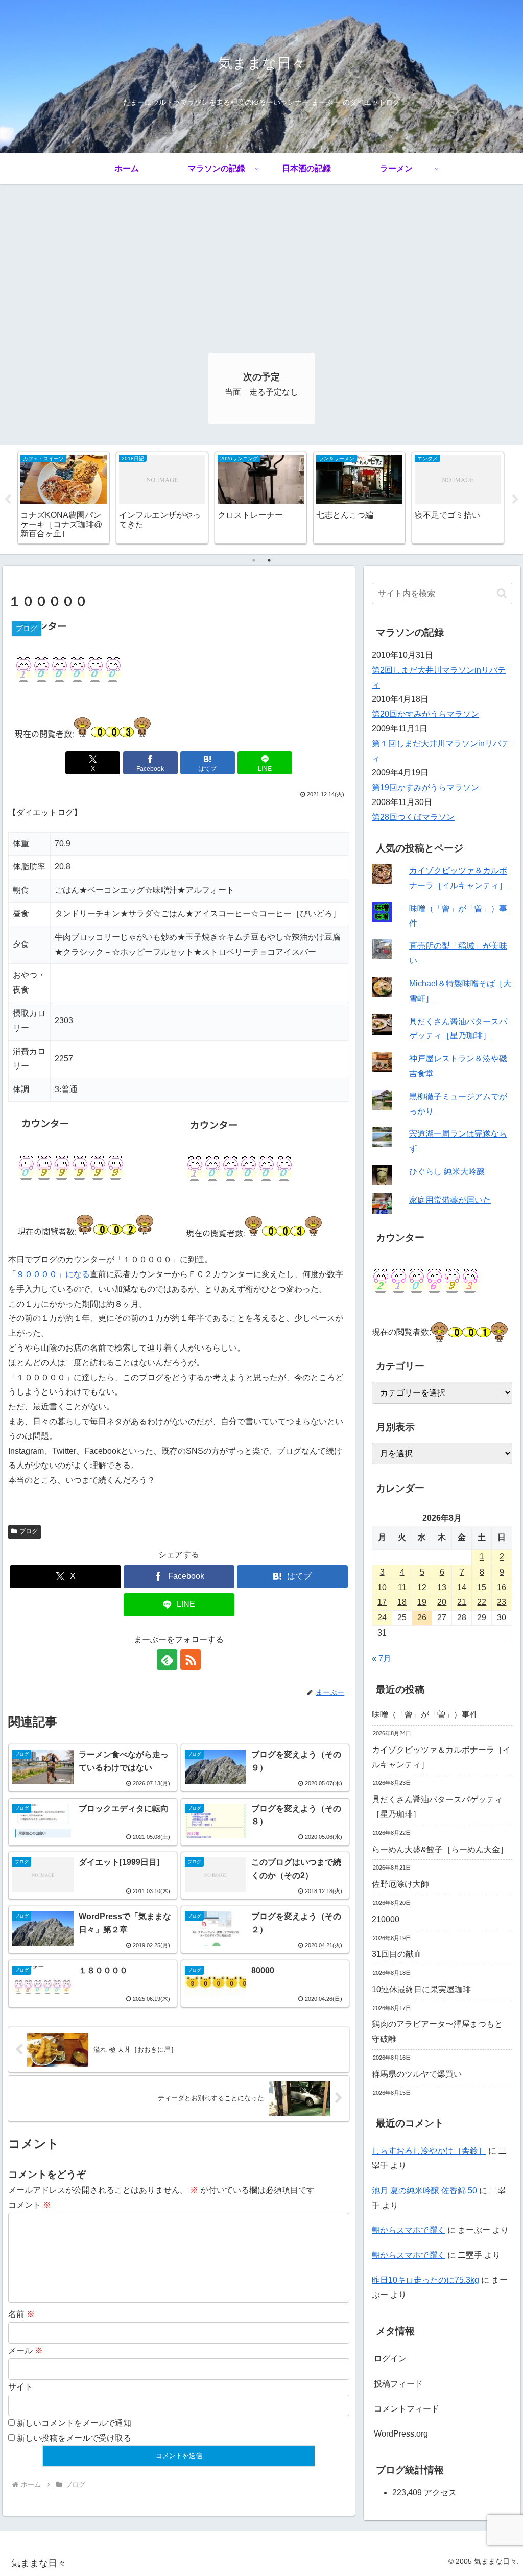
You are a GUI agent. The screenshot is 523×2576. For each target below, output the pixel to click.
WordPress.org (401, 2434)
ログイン (390, 2359)
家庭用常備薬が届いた (450, 1200)
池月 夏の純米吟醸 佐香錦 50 (424, 2191)
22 (482, 1602)
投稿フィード (398, 2384)
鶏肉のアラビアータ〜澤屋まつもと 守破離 (437, 2031)
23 (502, 1602)
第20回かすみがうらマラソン (425, 714)
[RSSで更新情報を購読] (191, 1660)
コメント (30, 2205)
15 (482, 1587)
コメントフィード (407, 2409)
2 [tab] (269, 560)
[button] (502, 593)
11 (402, 1587)
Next (515, 500)
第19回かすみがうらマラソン (425, 787)
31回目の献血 (397, 1954)
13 (442, 1587)
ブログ (29, 1531)
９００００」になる (53, 1274)
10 (382, 1587)
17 (382, 1602)
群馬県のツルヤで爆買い (417, 2074)
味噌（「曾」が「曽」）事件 (425, 1715)
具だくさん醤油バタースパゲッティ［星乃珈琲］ (437, 1807)
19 (422, 1602)
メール (26, 2350)
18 (402, 1602)
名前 (21, 2314)
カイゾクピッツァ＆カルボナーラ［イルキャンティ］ (441, 1757)
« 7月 (382, 1658)
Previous (8, 500)
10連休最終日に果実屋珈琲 (421, 1989)
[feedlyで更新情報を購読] (167, 1660)
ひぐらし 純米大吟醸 (447, 1172)
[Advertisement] (261, 261)
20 (442, 1602)
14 (462, 1587)
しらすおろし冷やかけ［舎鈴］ (429, 2151)
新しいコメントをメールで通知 (74, 2423)
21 (462, 1602)
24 (382, 1617)
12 (422, 1587)
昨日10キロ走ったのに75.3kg (425, 2280)
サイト (20, 2387)
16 (502, 1587)
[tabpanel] (64, 498)
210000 (386, 1919)
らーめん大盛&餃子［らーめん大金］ (440, 1849)
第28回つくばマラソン (413, 817)
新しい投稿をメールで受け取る (74, 2438)
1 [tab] (254, 560)
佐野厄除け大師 (400, 1884)
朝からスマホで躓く (409, 2230)
